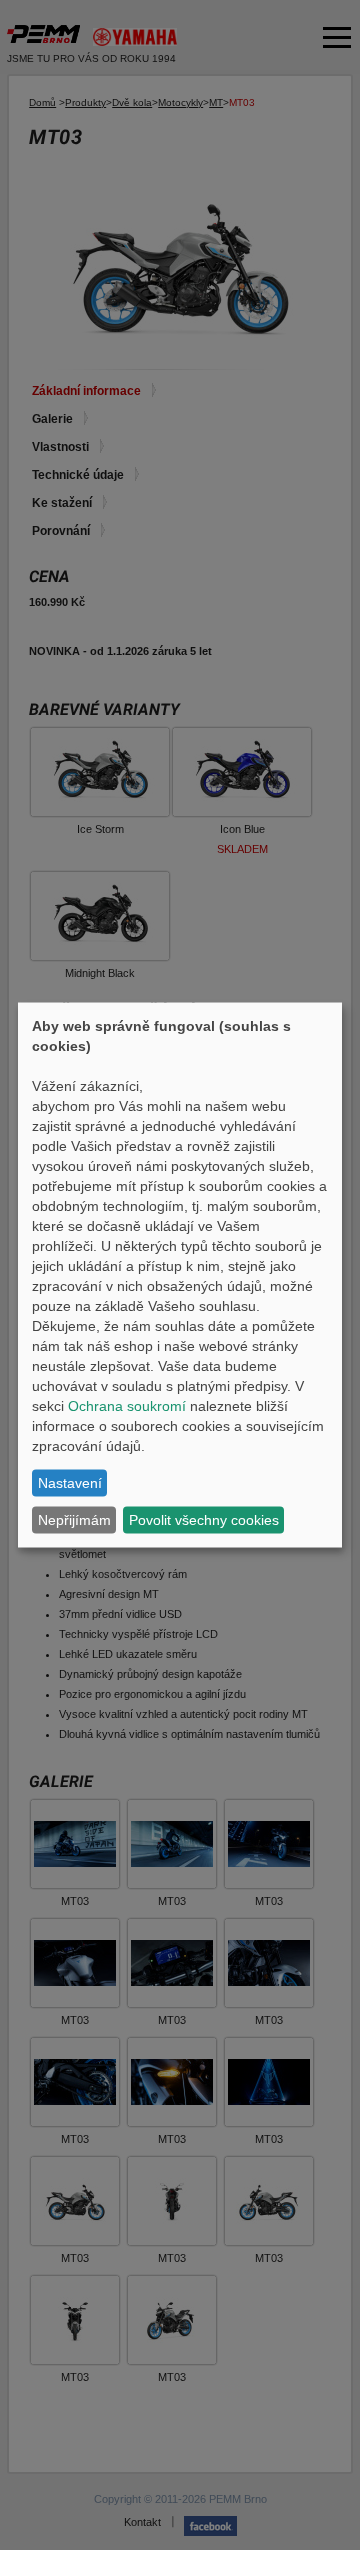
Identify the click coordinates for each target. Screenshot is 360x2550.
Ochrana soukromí (127, 1405)
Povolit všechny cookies (204, 1520)
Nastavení (70, 1483)
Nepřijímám (74, 1520)
